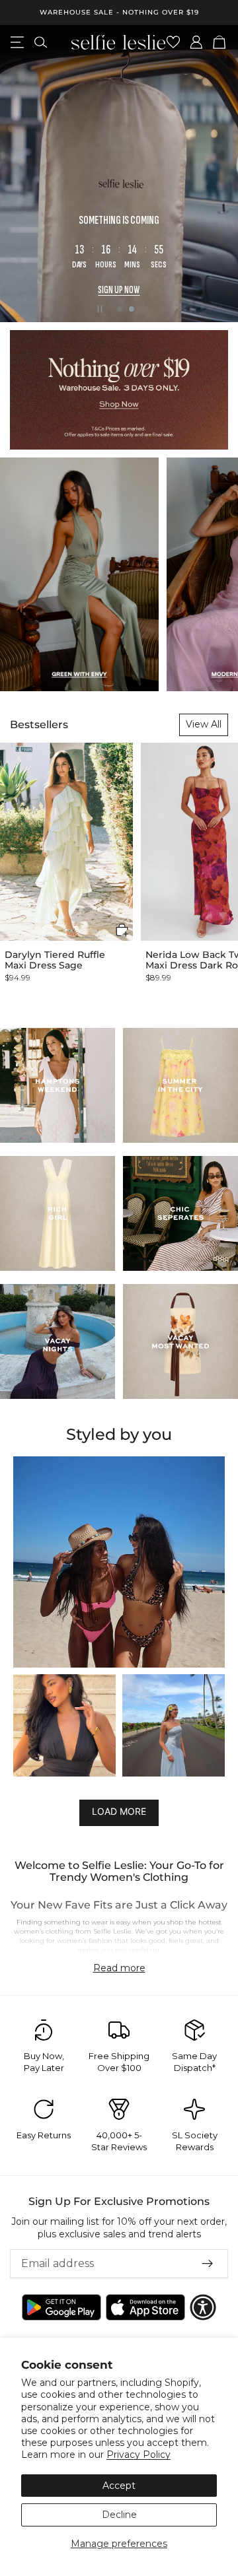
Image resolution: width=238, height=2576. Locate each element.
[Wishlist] (174, 42)
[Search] (41, 42)
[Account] (197, 42)
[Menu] (17, 42)
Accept (119, 2486)
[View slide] (119, 390)
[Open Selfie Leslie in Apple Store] (145, 2307)
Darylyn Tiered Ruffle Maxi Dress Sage (55, 960)
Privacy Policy (139, 2455)
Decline (119, 2515)
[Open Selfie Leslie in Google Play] (61, 2307)
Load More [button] (119, 1811)
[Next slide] (217, 174)
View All (204, 724)
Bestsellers (39, 725)
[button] (122, 930)
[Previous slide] (21, 174)
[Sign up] (208, 2264)
